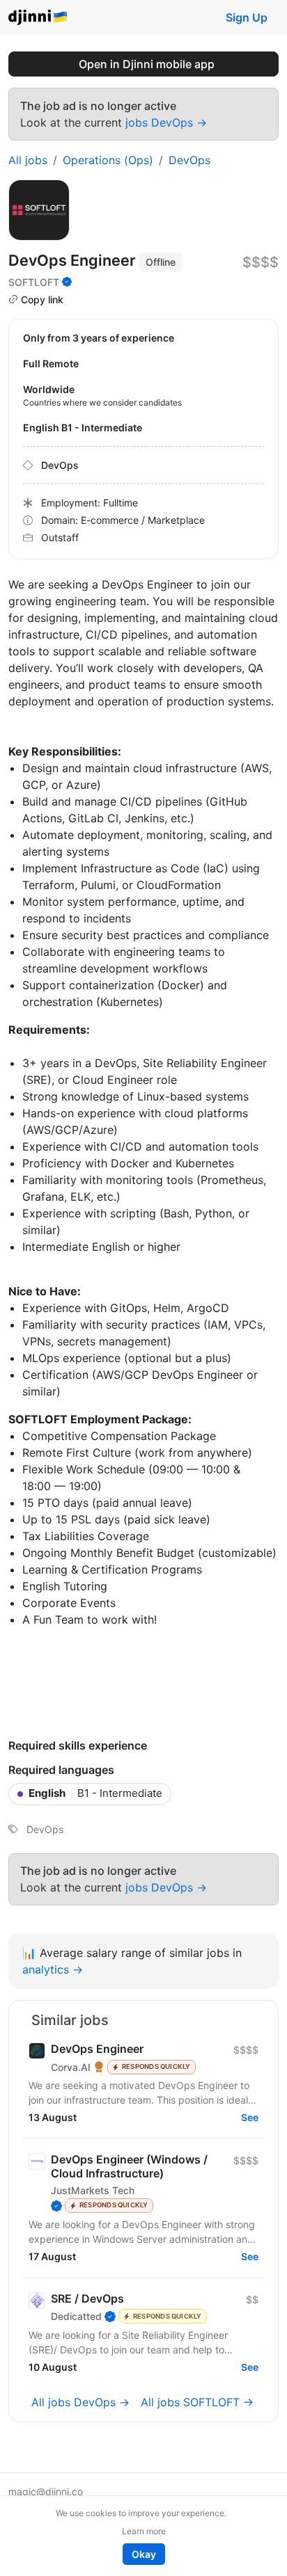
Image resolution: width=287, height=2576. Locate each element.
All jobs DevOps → (80, 2402)
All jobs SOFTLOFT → (197, 2402)
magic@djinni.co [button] (46, 2491)
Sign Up (247, 17)
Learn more (144, 2531)
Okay (144, 2554)
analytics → (53, 1969)
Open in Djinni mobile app (147, 64)
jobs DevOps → (166, 122)
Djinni (38, 18)
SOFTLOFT (34, 282)
